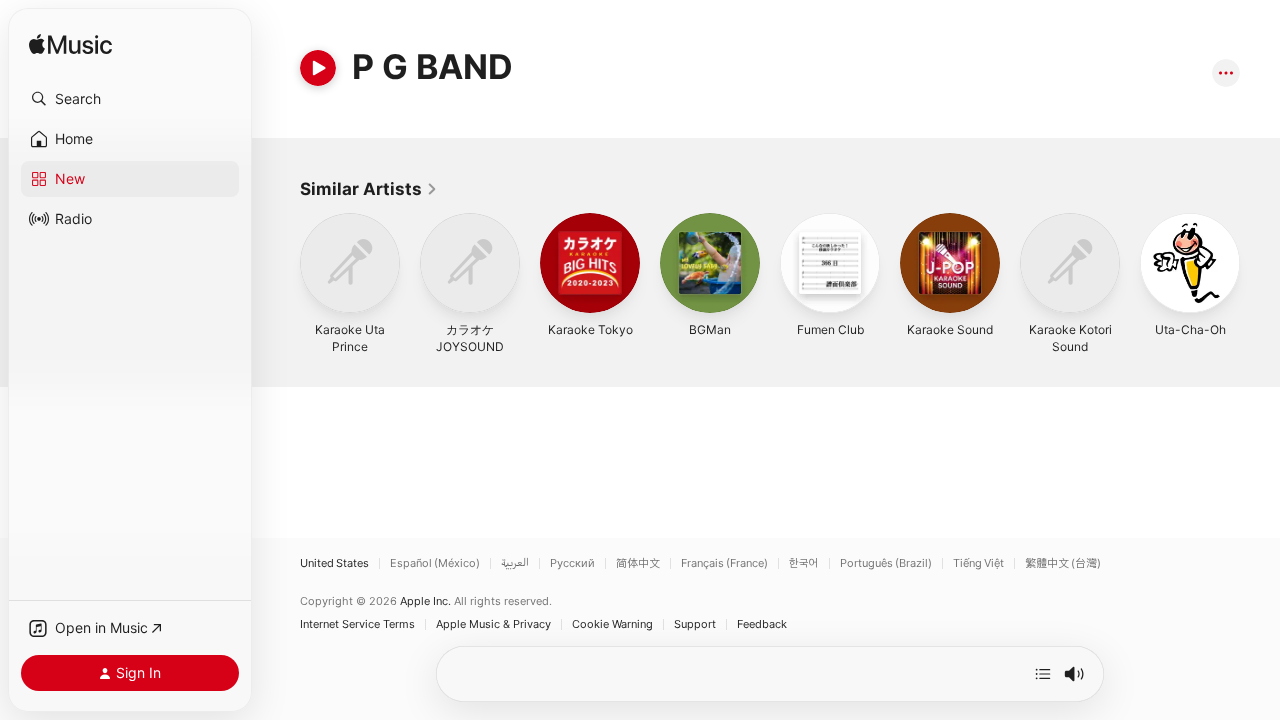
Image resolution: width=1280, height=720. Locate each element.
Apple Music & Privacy (493, 624)
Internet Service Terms (357, 624)
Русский (572, 563)
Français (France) (724, 563)
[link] (369, 189)
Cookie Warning (612, 624)
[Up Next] (1043, 674)
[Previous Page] (280, 263)
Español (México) (435, 563)
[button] (130, 99)
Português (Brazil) (886, 563)
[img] (70, 45)
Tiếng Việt (978, 563)
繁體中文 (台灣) (1063, 563)
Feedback (762, 624)
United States (334, 563)
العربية (515, 563)
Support (695, 624)
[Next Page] (1260, 263)
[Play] (318, 68)
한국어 (804, 563)
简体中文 (638, 563)
